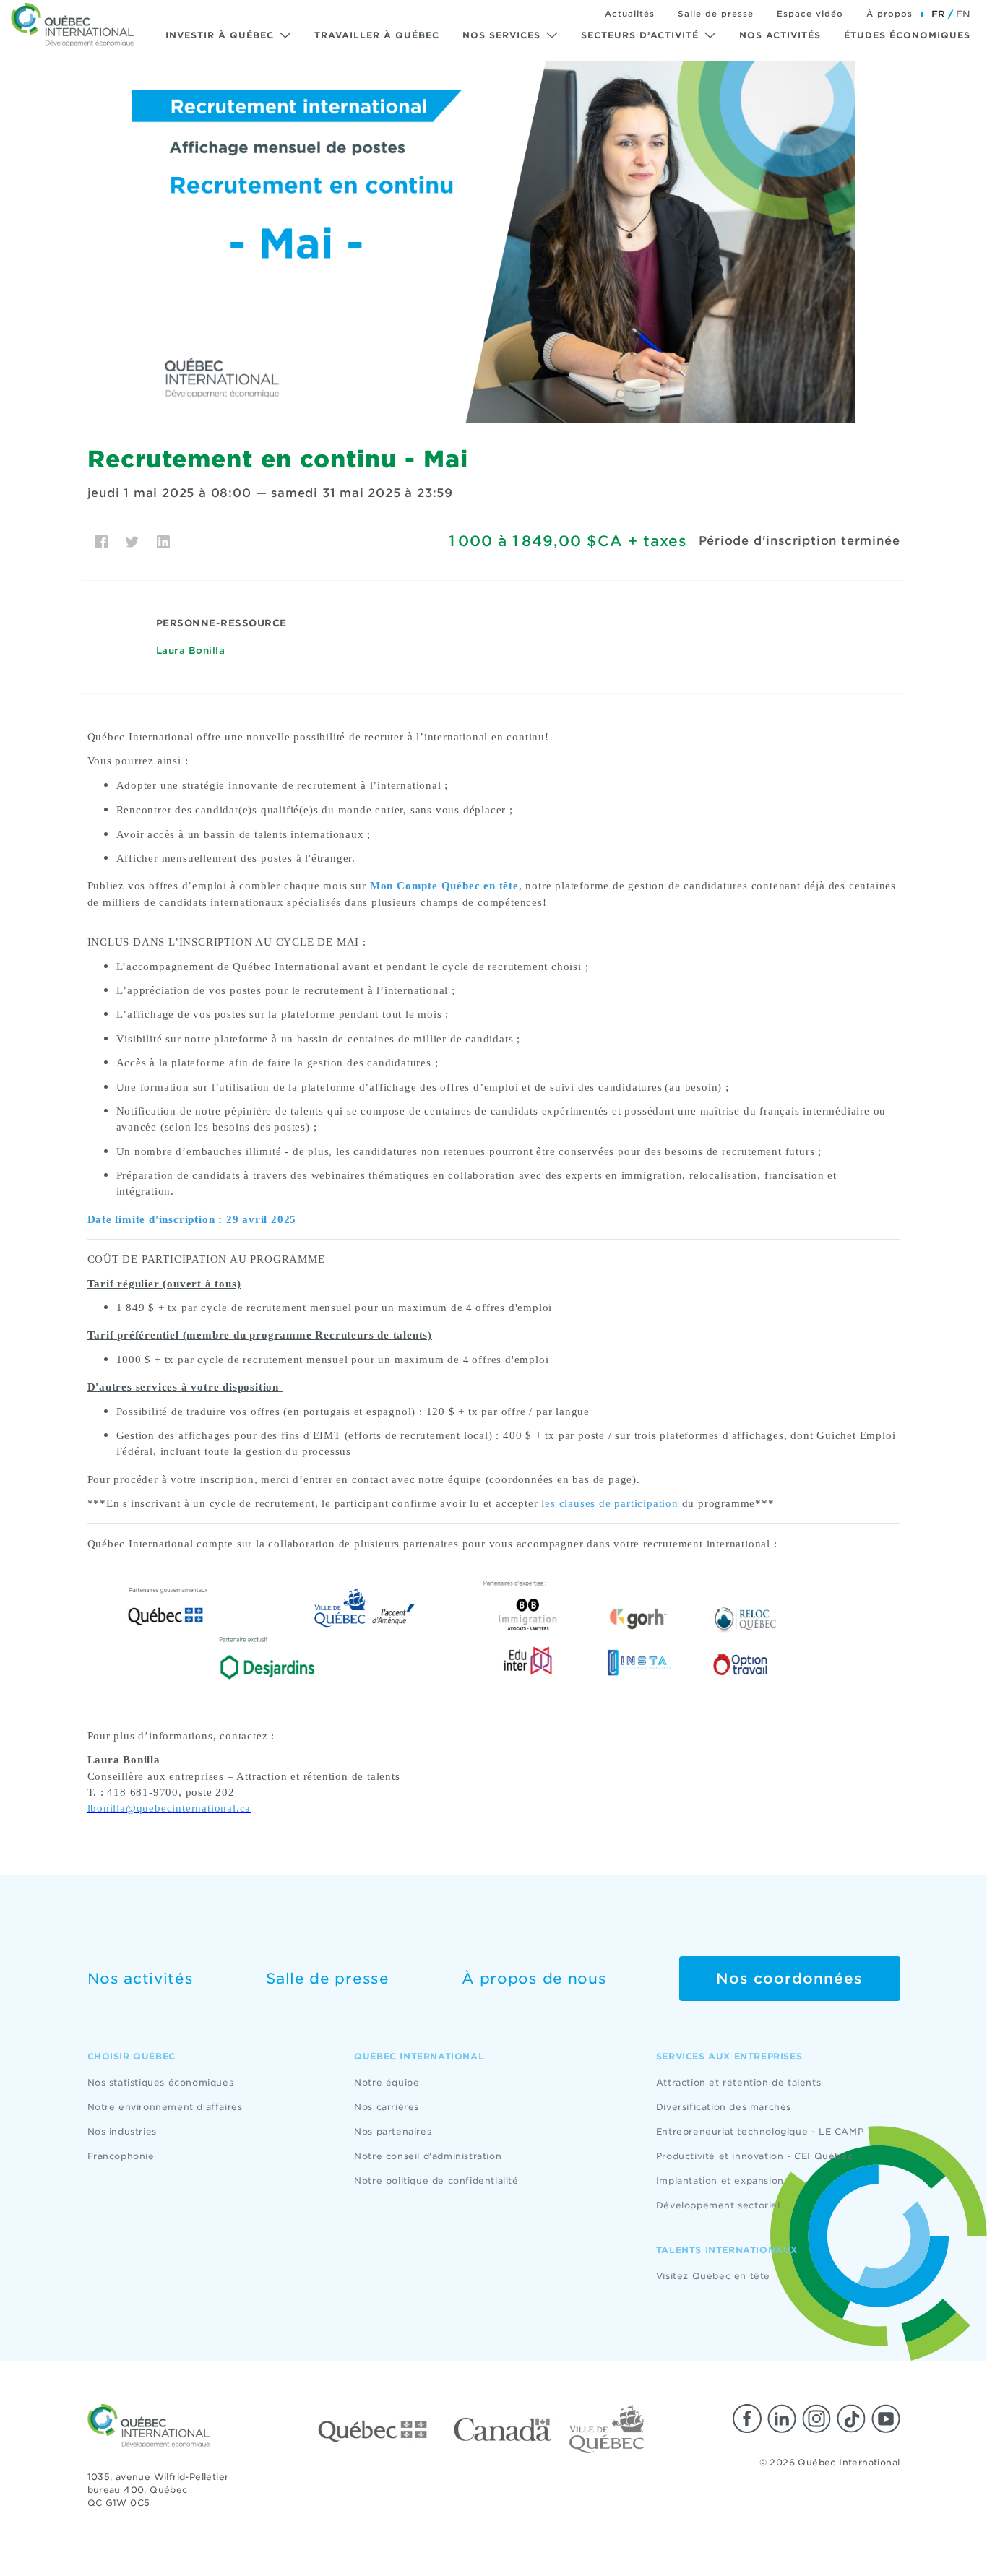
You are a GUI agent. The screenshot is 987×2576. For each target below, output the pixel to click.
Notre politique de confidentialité (436, 2180)
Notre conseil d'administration (428, 2156)
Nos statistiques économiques (161, 2082)
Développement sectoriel (718, 2205)
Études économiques (907, 35)
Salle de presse (716, 14)
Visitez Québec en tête (713, 2276)
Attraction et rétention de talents (738, 2082)
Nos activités (780, 35)
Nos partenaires (393, 2131)
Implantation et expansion (720, 2180)
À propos (889, 14)
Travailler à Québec (377, 35)
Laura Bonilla (191, 651)
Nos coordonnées (789, 1979)
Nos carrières (387, 2107)
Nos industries (122, 2131)
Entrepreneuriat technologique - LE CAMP (760, 2131)
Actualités (630, 14)
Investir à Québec (220, 35)
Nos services (501, 35)
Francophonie (121, 2156)
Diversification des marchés (724, 2107)
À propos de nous (534, 1979)
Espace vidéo (810, 14)
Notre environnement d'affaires (165, 2107)
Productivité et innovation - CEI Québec (754, 2156)
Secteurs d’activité (640, 35)
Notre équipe (387, 2082)
